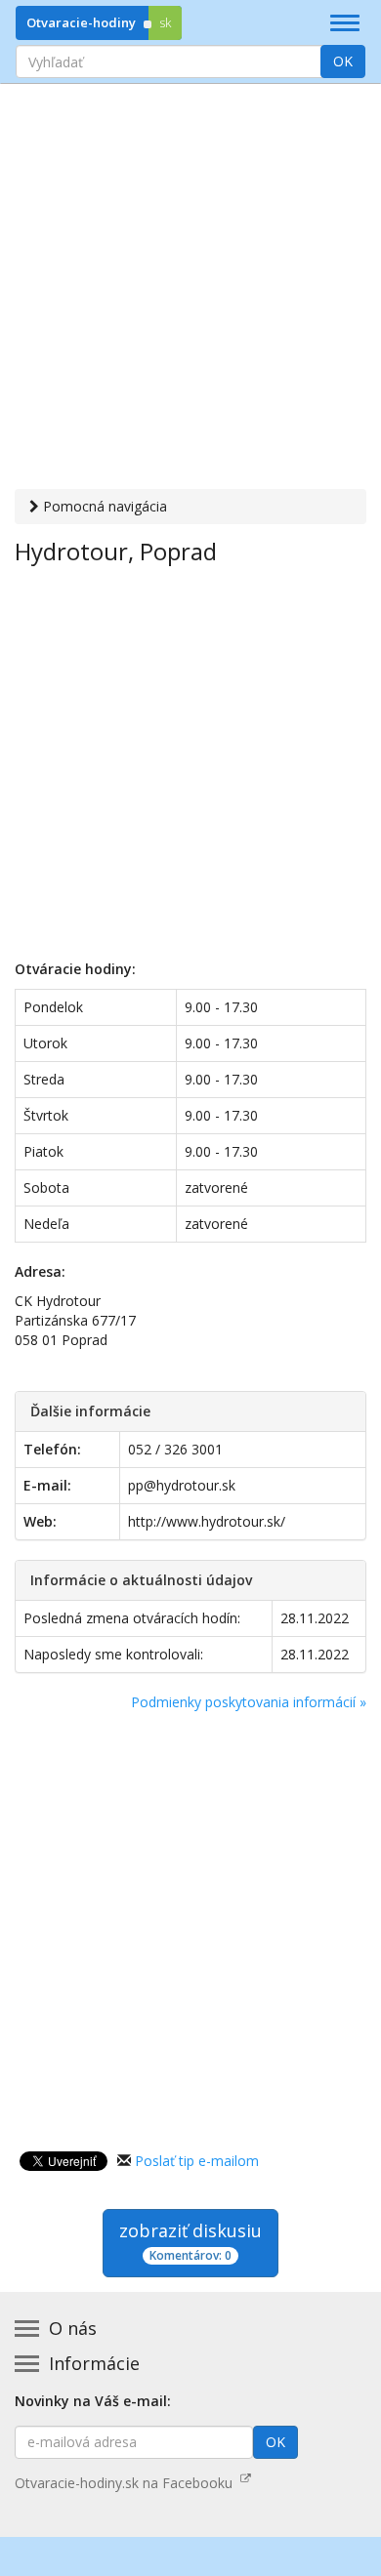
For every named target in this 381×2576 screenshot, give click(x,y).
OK (343, 61)
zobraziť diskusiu (190, 2241)
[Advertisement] (190, 289)
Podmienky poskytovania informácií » (249, 1702)
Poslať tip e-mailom (197, 2161)
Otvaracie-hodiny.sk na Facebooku (127, 2483)
